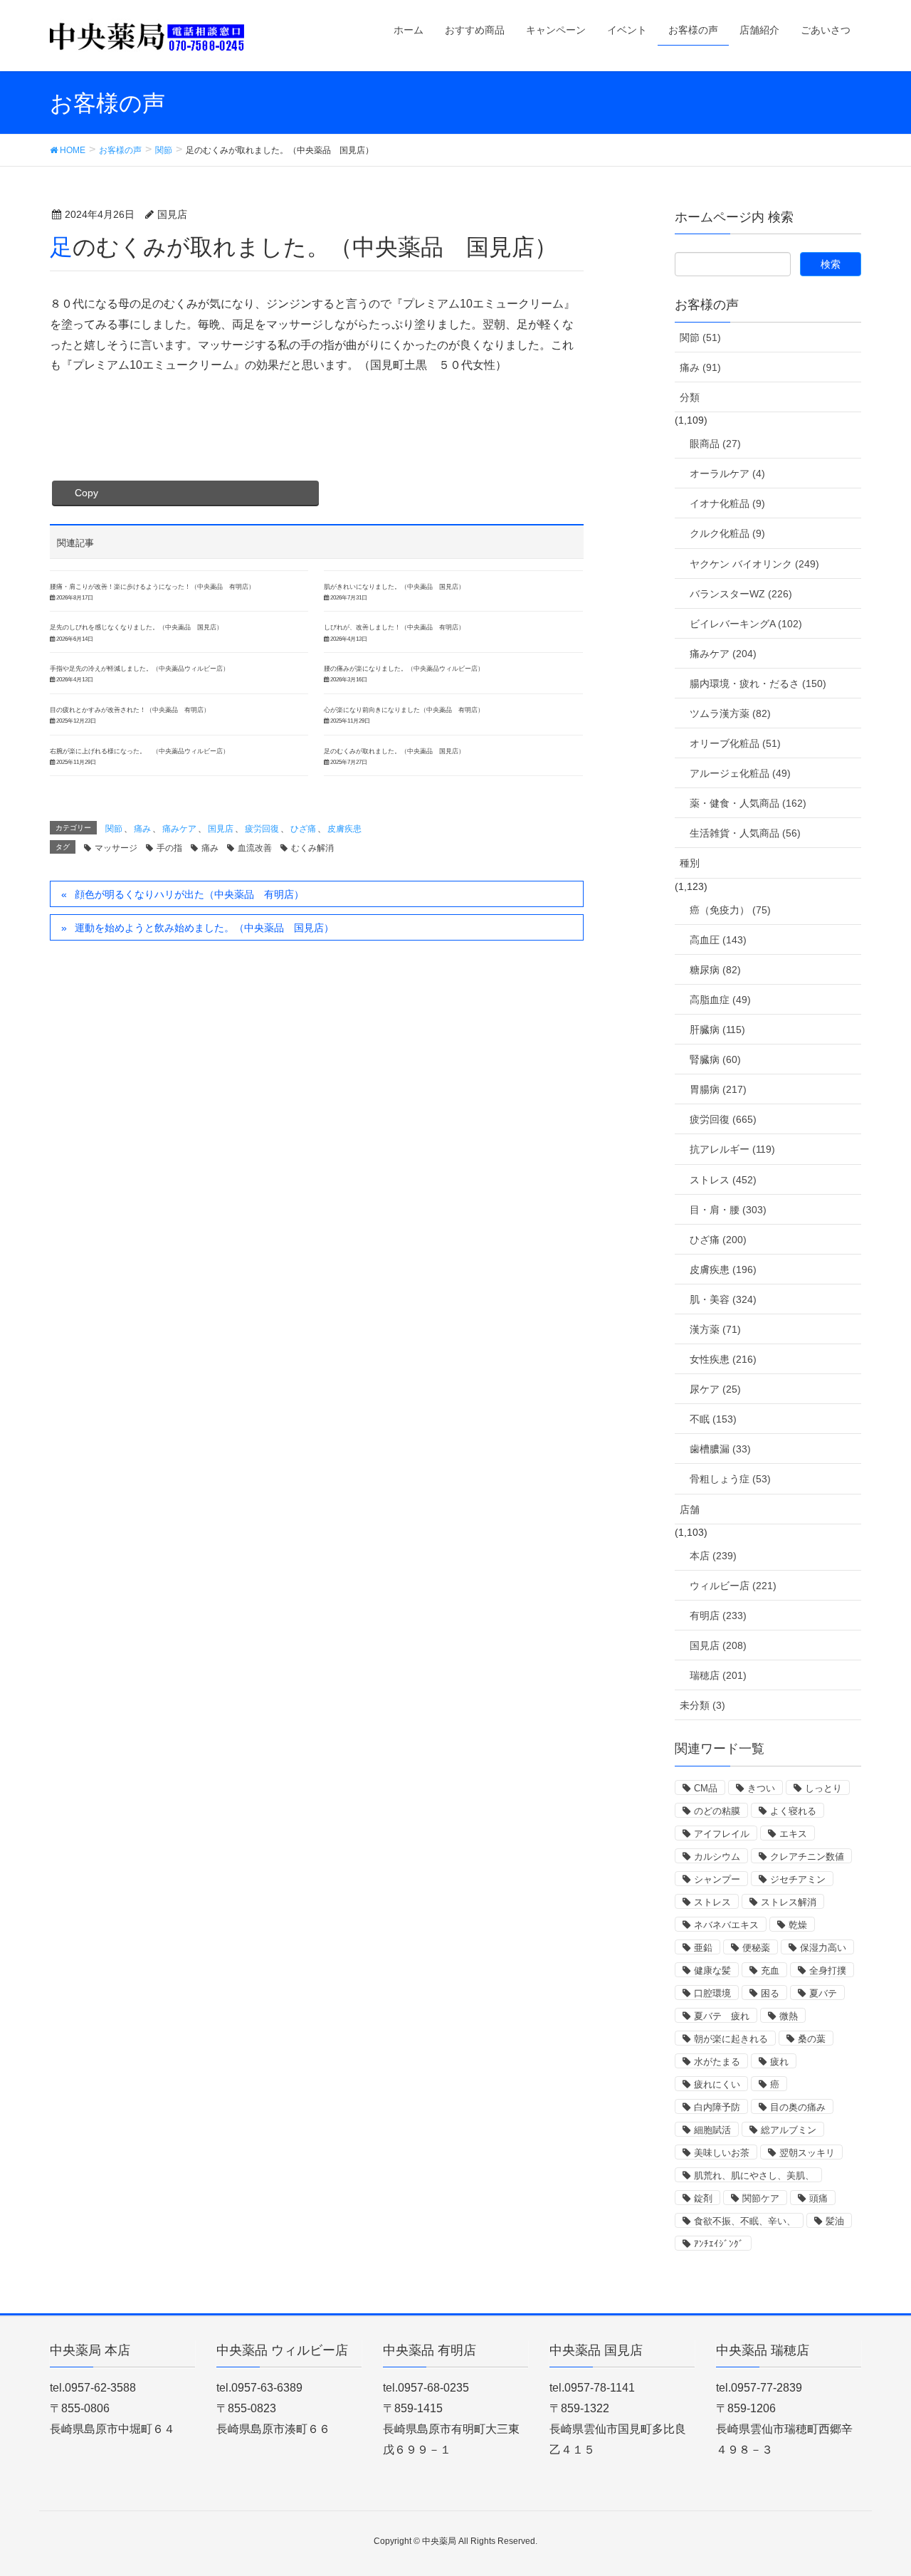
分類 (690, 397)
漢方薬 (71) (715, 1329)
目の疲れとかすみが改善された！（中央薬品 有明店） (130, 710)
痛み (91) (700, 367)
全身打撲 (828, 1970)
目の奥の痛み (798, 2107)
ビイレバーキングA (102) (746, 624)
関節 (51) (700, 337)
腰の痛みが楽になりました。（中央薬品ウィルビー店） (404, 669)
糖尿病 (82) (715, 970)
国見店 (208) (718, 1645)
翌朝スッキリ (807, 2153)
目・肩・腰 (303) (728, 1210)
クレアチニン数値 (807, 1857)
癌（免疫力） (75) (730, 910)
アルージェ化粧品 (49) (740, 773)
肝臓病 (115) (717, 1030)
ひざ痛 (303, 829)
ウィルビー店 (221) (733, 1586)
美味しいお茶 (722, 2153)
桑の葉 (812, 2039)
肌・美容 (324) (723, 1299)
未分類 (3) (702, 1705)
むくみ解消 (312, 848)
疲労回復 (262, 829)
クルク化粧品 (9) (727, 533)
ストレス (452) (723, 1180)
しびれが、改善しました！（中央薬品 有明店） (394, 627)
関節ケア (761, 2198)
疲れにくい (717, 2084)
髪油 (835, 2221)
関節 (114, 829)
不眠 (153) (713, 1419)
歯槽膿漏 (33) (720, 1449)
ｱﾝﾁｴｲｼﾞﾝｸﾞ (719, 2244)
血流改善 (255, 848)
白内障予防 (717, 2107)
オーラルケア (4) (727, 473)
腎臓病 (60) (715, 1059)
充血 (770, 1970)
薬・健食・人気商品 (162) (748, 803)
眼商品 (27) (715, 444)
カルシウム (717, 1857)
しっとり (823, 1788)
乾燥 (798, 1925)
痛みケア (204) (723, 654)
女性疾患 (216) (723, 1359)
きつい (761, 1788)
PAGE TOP (876, 2486)
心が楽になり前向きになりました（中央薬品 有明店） (404, 710)
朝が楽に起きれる (731, 2039)
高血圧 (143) (718, 940)
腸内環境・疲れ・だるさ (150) (758, 684)
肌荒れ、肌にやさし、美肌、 (754, 2176)
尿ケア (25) (715, 1389)
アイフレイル (722, 1834)
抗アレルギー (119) (732, 1149)
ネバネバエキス (726, 1925)
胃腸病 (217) (718, 1089)
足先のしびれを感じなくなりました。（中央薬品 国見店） (136, 627)
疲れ (779, 2062)
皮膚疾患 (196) (723, 1269)
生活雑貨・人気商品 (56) (745, 833)
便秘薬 (756, 1948)
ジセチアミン (798, 1879)
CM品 (706, 1788)
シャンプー (717, 1879)
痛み (142, 829)
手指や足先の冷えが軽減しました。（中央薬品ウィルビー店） (139, 669)
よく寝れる (793, 1811)
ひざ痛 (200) (718, 1240)
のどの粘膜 (717, 1811)
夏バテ (823, 1993)
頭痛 (818, 2198)
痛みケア (179, 829)
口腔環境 (712, 1993)
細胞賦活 (712, 2130)
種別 (690, 863)
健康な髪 (712, 1970)
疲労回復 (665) (723, 1119)
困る (770, 1993)
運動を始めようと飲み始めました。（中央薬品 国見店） (204, 928)
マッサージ (116, 848)
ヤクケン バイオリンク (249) (754, 564)
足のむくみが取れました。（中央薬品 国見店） (394, 751)
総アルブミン (789, 2130)
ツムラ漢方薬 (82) (730, 713)
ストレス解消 (789, 1902)
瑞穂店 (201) (718, 1675)
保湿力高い (823, 1948)
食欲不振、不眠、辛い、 (745, 2221)
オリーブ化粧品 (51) (735, 743)
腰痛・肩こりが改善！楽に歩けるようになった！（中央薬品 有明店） (152, 587)
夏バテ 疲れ (722, 2016)
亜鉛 (703, 1948)
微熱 (789, 2016)
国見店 (221, 829)
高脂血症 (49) (720, 1000)
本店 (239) (713, 1556)
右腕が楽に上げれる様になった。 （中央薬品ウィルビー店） (139, 751)
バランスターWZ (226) (741, 594)
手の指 (169, 848)
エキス (793, 1834)
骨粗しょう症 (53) (730, 1479)
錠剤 (703, 2198)
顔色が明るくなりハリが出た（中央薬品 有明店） (189, 894)
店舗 (690, 1509)
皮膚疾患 (344, 829)
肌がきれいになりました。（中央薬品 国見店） (394, 587)
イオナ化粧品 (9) (727, 503)
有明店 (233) (718, 1616)
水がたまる (717, 2062)
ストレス (712, 1902)
